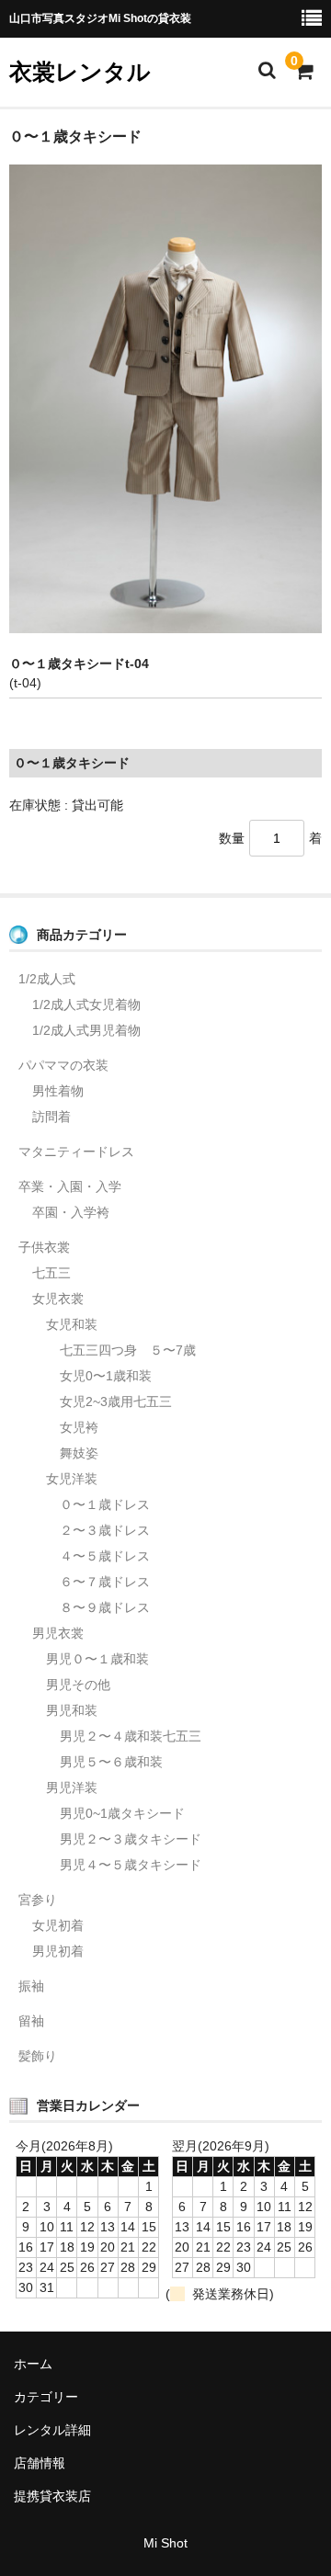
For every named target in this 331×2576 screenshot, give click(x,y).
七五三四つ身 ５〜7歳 (128, 1350)
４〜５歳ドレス (105, 1556)
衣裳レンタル (80, 72)
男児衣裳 (58, 1633)
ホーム (33, 2364)
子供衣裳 (44, 1247)
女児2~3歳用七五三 (116, 1401)
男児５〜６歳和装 (111, 1762)
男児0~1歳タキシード (122, 1813)
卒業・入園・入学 (70, 1186)
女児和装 (72, 1324)
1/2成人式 (47, 979)
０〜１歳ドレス (105, 1504)
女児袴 (79, 1427)
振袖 (31, 1986)
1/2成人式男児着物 (86, 1030)
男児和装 (72, 1710)
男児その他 (78, 1685)
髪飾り (38, 2056)
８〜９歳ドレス (105, 1607)
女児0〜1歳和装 (106, 1376)
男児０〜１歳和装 (97, 1659)
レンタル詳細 (52, 2430)
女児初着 (58, 1925)
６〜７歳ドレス (105, 1582)
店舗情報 (40, 2463)
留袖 (31, 2021)
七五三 (51, 1273)
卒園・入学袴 (71, 1212)
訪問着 (51, 1117)
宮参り (38, 1900)
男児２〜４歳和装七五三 (131, 1736)
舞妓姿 (79, 1453)
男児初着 (58, 1951)
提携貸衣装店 (52, 2496)
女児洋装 (72, 1479)
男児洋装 (72, 1787)
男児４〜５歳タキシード (131, 1865)
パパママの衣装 (63, 1065)
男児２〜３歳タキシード (131, 1839)
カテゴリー (46, 2397)
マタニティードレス (76, 1152)
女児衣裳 (58, 1299)
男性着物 (58, 1091)
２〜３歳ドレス (105, 1530)
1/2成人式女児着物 (86, 1004)
